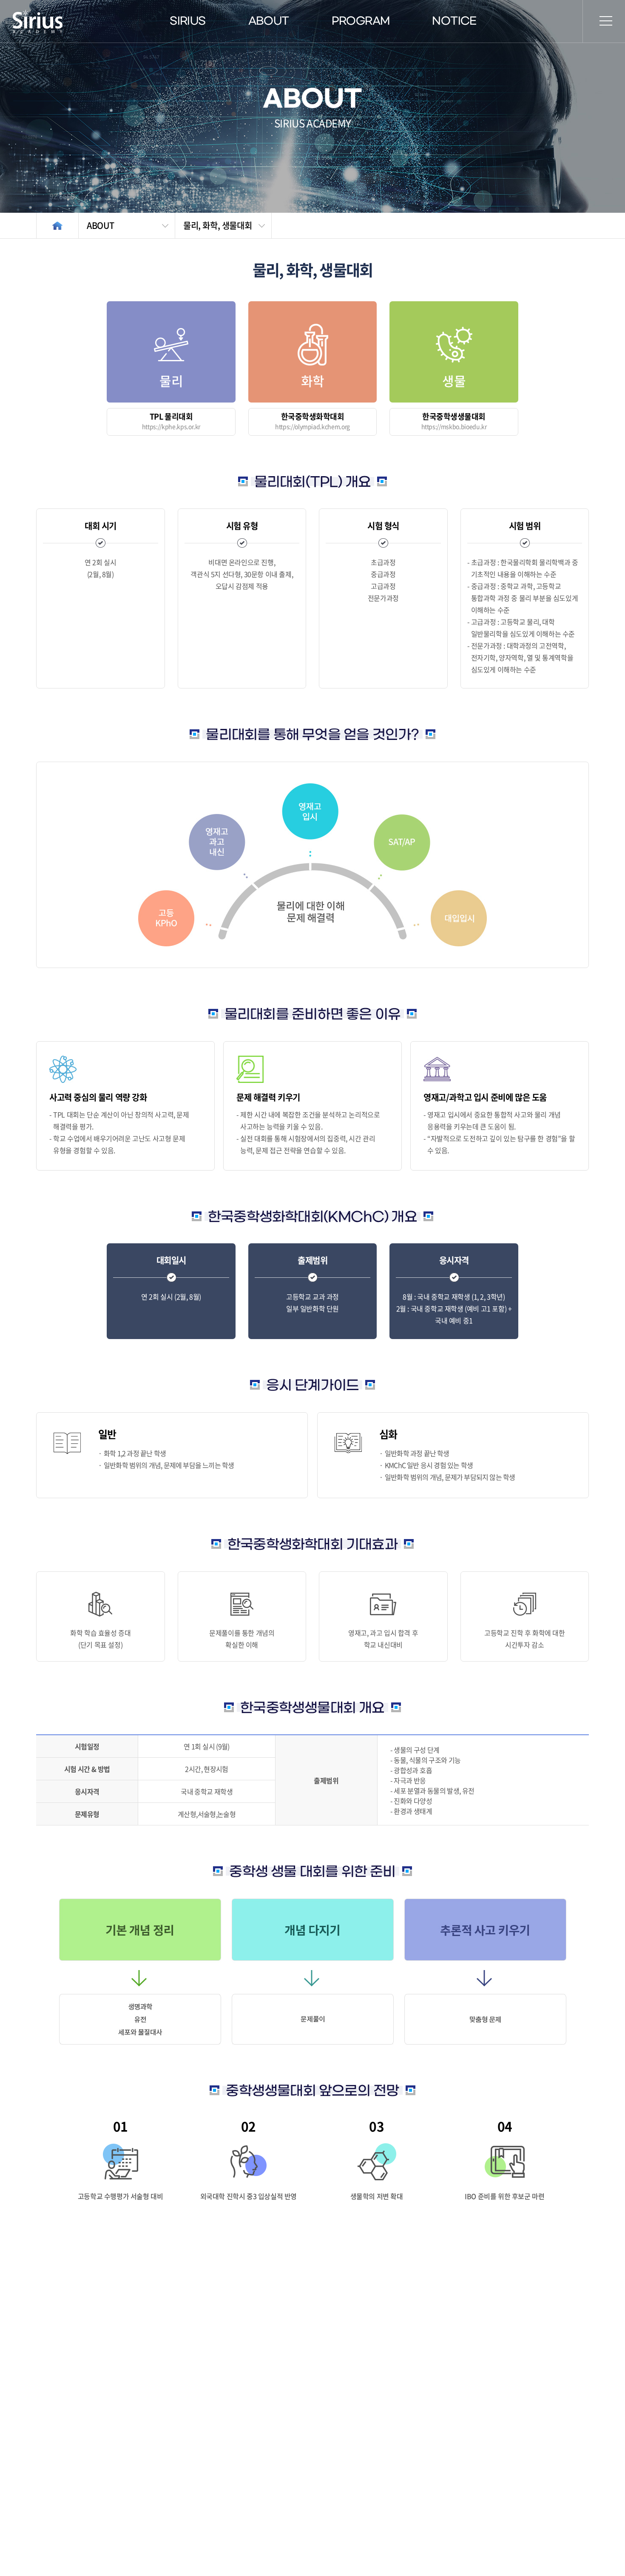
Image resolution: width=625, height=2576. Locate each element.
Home (57, 226)
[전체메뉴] (606, 21)
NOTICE (454, 21)
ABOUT (269, 21)
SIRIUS (187, 21)
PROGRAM (361, 21)
